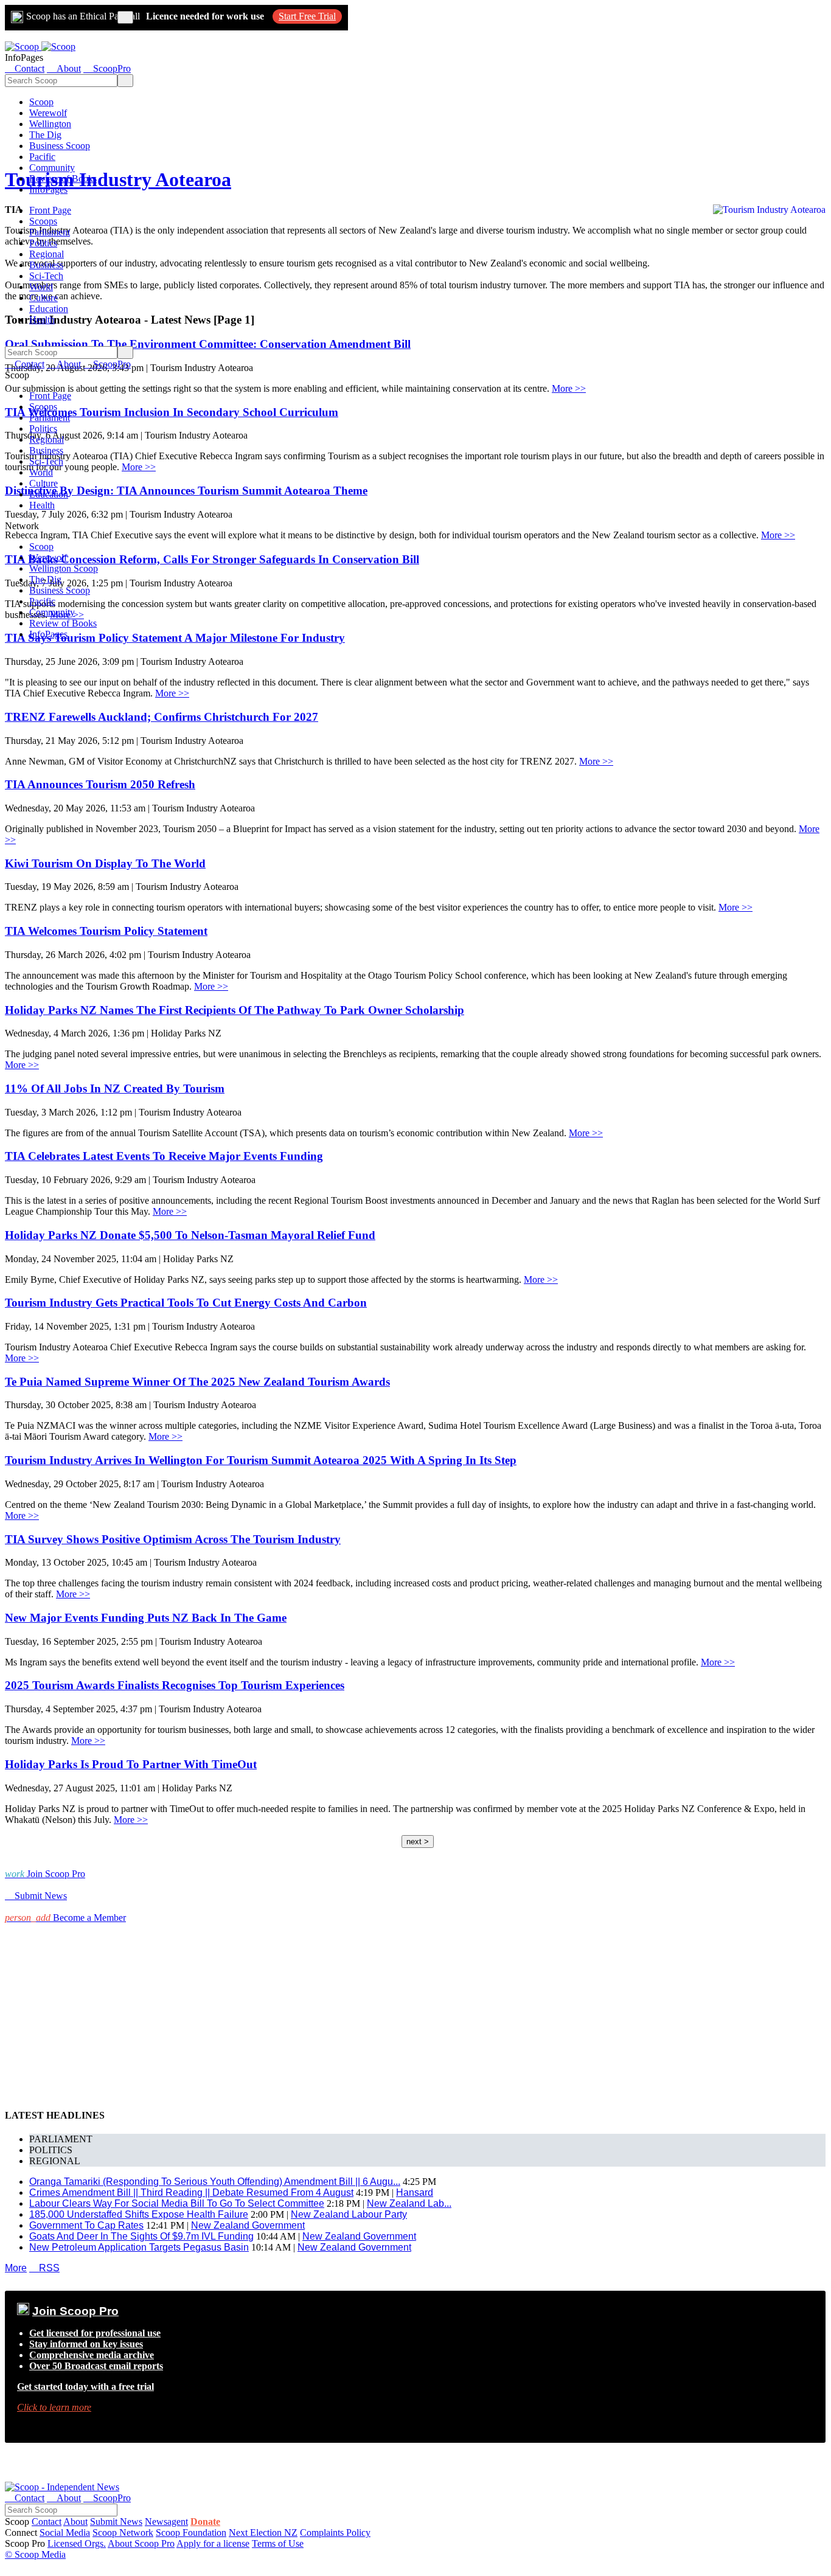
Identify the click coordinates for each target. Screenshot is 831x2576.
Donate (205, 2522)
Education (49, 309)
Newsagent (166, 2522)
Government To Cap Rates (86, 2225)
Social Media (65, 2533)
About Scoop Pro (141, 2543)
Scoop (41, 102)
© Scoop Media (35, 2554)
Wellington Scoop (64, 568)
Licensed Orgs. (77, 2543)
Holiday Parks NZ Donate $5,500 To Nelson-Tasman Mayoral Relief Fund (190, 1235)
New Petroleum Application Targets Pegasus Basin (139, 2247)
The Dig (45, 135)
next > (418, 1842)
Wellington (50, 124)
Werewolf (48, 113)
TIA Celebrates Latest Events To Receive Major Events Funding (164, 1156)
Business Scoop (60, 146)
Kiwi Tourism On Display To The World (105, 863)
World (41, 287)
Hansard (415, 2192)
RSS (44, 2268)
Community (52, 168)
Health (42, 320)
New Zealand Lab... (409, 2203)
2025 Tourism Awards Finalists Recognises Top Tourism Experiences (175, 1685)
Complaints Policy (335, 2533)
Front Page (50, 210)
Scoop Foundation (191, 2533)
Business (46, 265)
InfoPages (48, 189)
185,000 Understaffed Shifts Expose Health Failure (139, 2214)
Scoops (43, 221)
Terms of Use (278, 2543)
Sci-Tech (46, 276)
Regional (47, 254)
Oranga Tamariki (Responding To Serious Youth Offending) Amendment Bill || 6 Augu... (215, 2182)
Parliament (50, 232)
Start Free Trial (307, 16)
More (16, 2268)
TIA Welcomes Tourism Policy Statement (106, 931)
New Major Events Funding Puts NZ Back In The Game (146, 1618)
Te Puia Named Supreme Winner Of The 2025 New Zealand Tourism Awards (197, 1382)
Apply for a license (213, 2543)
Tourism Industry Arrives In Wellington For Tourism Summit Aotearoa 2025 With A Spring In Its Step (261, 1460)
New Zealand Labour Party (349, 2214)
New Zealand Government (248, 2225)
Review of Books (63, 179)
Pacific (42, 157)
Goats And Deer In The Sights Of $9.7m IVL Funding (141, 2236)
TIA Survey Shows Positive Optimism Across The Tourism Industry (173, 1539)
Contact (47, 2522)
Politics (43, 243)
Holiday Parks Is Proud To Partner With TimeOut (131, 1764)
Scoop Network (123, 2533)
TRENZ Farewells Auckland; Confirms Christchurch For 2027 (162, 717)
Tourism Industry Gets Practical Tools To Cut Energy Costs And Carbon (186, 1303)
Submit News (116, 2522)
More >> (569, 388)
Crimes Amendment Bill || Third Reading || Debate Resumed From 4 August (191, 2192)
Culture (43, 298)
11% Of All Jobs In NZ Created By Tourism (115, 1088)
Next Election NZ (263, 2533)
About (75, 2522)
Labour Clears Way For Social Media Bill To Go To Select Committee (177, 2203)
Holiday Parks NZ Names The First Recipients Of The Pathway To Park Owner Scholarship (235, 1010)
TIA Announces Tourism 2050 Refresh (100, 784)
